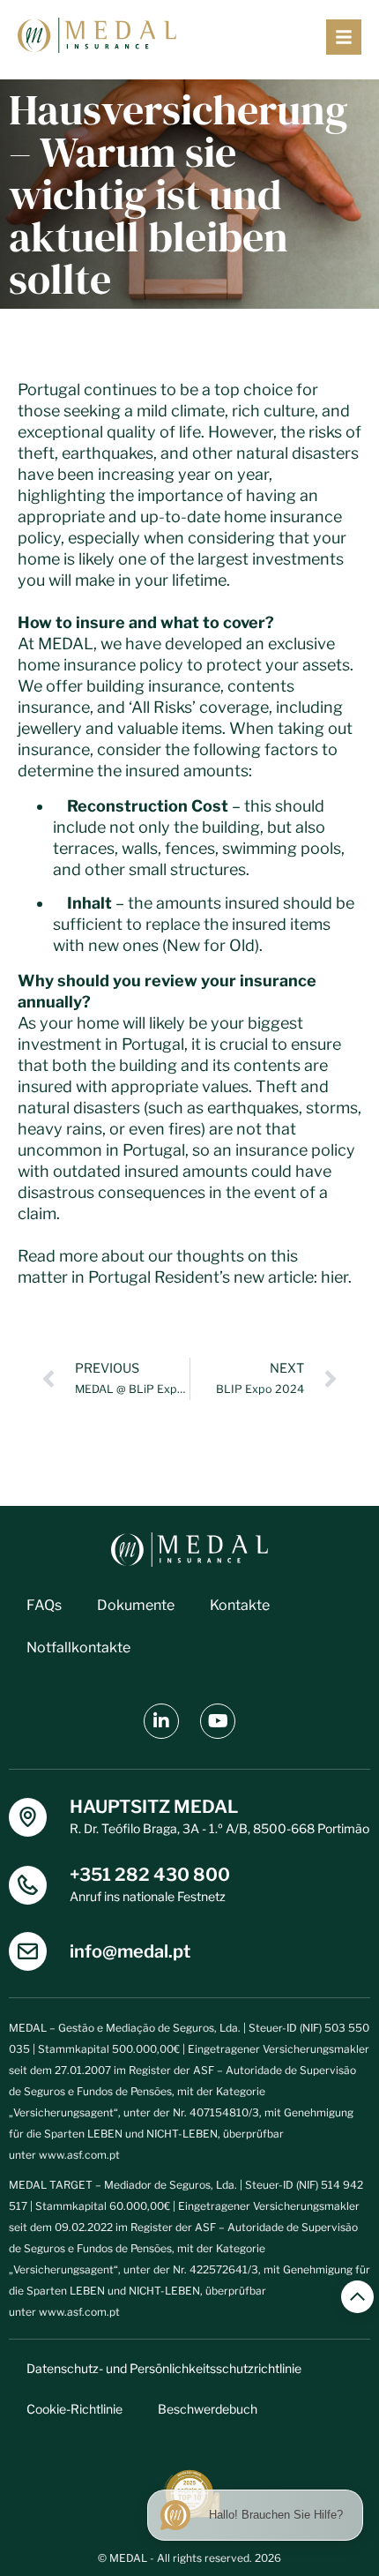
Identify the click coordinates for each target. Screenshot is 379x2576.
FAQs (44, 1605)
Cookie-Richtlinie (74, 2409)
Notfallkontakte (78, 1647)
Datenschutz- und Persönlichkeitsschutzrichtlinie (164, 2368)
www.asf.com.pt (79, 2155)
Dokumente (136, 1605)
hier (334, 1277)
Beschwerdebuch (208, 2409)
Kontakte (240, 1605)
